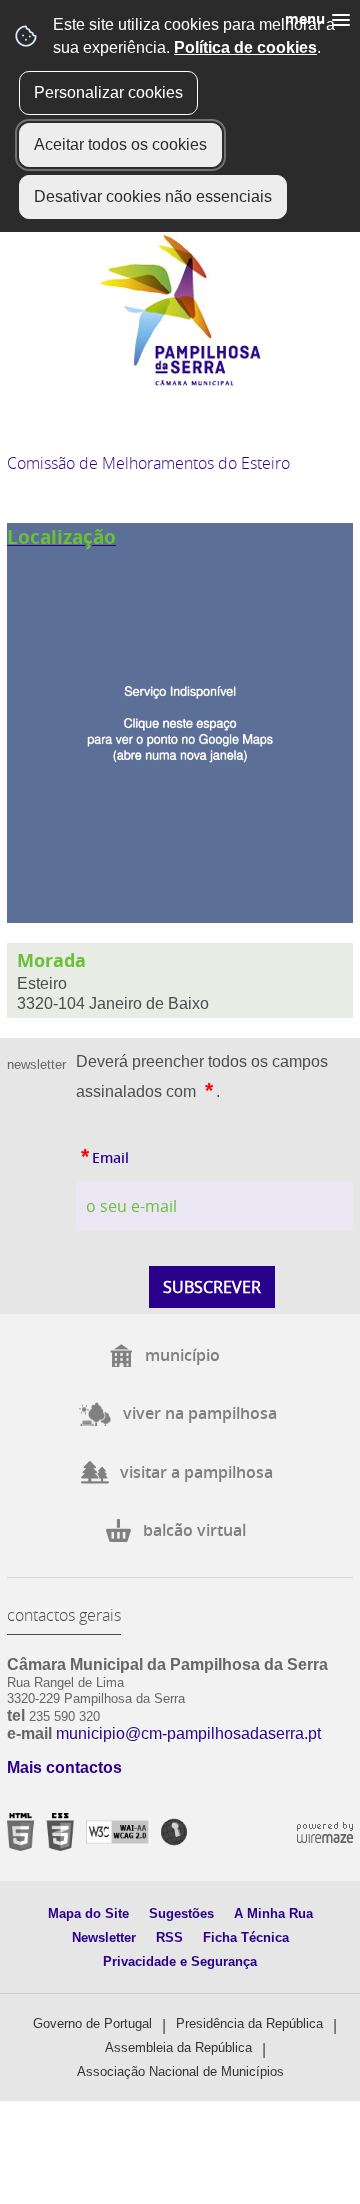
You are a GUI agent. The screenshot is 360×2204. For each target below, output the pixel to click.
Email (102, 1153)
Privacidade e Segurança (180, 1961)
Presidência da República (249, 2023)
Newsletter (104, 1937)
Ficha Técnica (246, 1937)
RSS (169, 1937)
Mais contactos (64, 1767)
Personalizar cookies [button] (108, 92)
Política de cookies (245, 47)
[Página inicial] (180, 381)
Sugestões (181, 1913)
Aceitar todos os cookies (120, 144)
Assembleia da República (178, 2047)
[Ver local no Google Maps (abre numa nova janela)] (180, 723)
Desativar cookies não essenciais (153, 196)
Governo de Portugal (92, 2023)
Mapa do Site (88, 1913)
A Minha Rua (273, 1913)
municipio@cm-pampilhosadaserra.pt (188, 1733)
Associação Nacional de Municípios (180, 2071)
